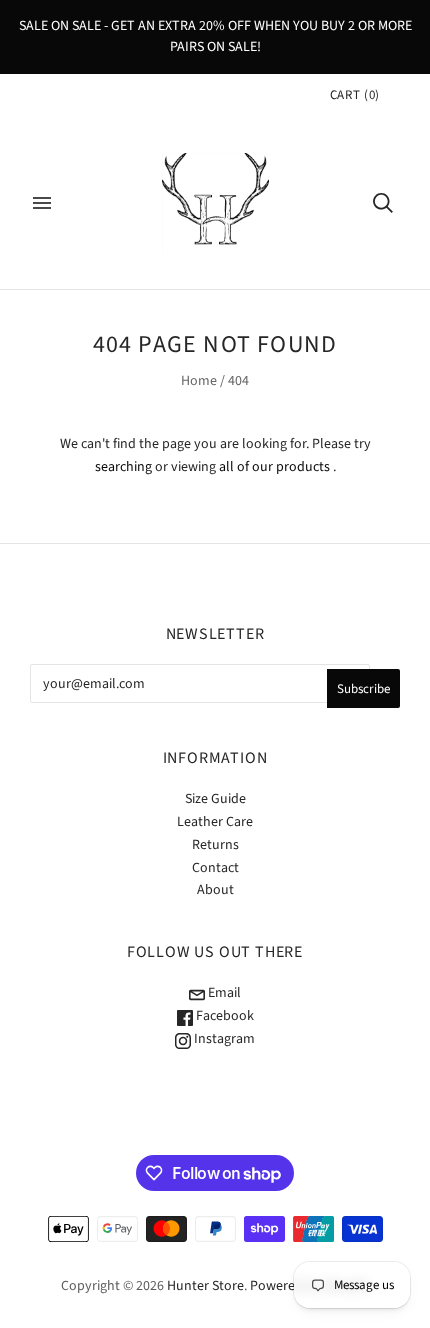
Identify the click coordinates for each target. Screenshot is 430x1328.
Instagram (223, 1039)
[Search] (383, 203)
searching (123, 467)
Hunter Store (205, 1286)
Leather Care (215, 822)
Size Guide (215, 799)
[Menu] (42, 203)
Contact (215, 868)
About (215, 890)
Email (223, 993)
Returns (215, 845)
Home (199, 381)
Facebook (223, 1016)
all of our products (274, 467)
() (355, 95)
